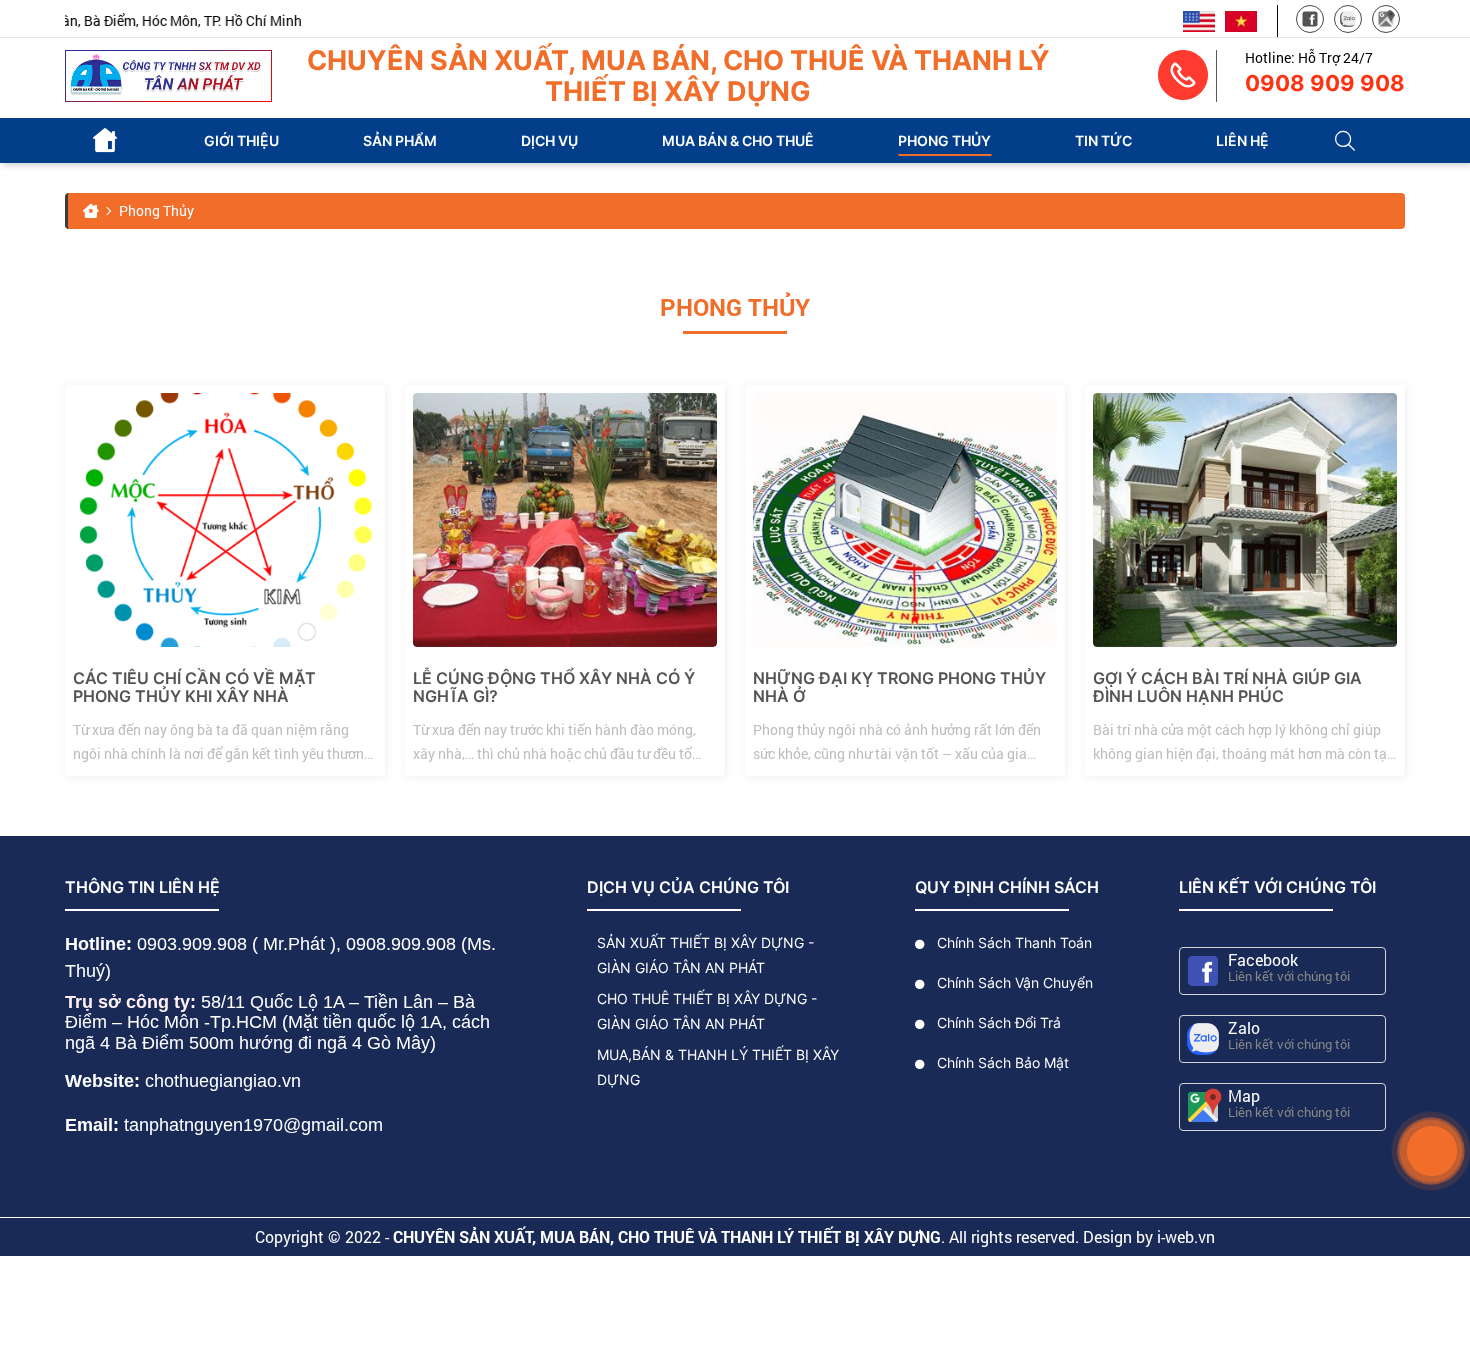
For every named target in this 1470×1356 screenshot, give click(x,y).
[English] (1199, 19)
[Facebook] (1310, 21)
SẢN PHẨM (400, 141)
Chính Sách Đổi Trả (997, 1022)
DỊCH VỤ (549, 141)
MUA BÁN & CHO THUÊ (738, 141)
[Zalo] (1348, 21)
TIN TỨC (1103, 141)
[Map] (1386, 21)
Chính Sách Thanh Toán (1012, 942)
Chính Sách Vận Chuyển (1013, 982)
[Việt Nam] (1241, 19)
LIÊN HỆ (1242, 141)
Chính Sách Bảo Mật (1001, 1062)
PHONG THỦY (944, 141)
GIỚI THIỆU (241, 141)
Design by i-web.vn (1149, 1236)
